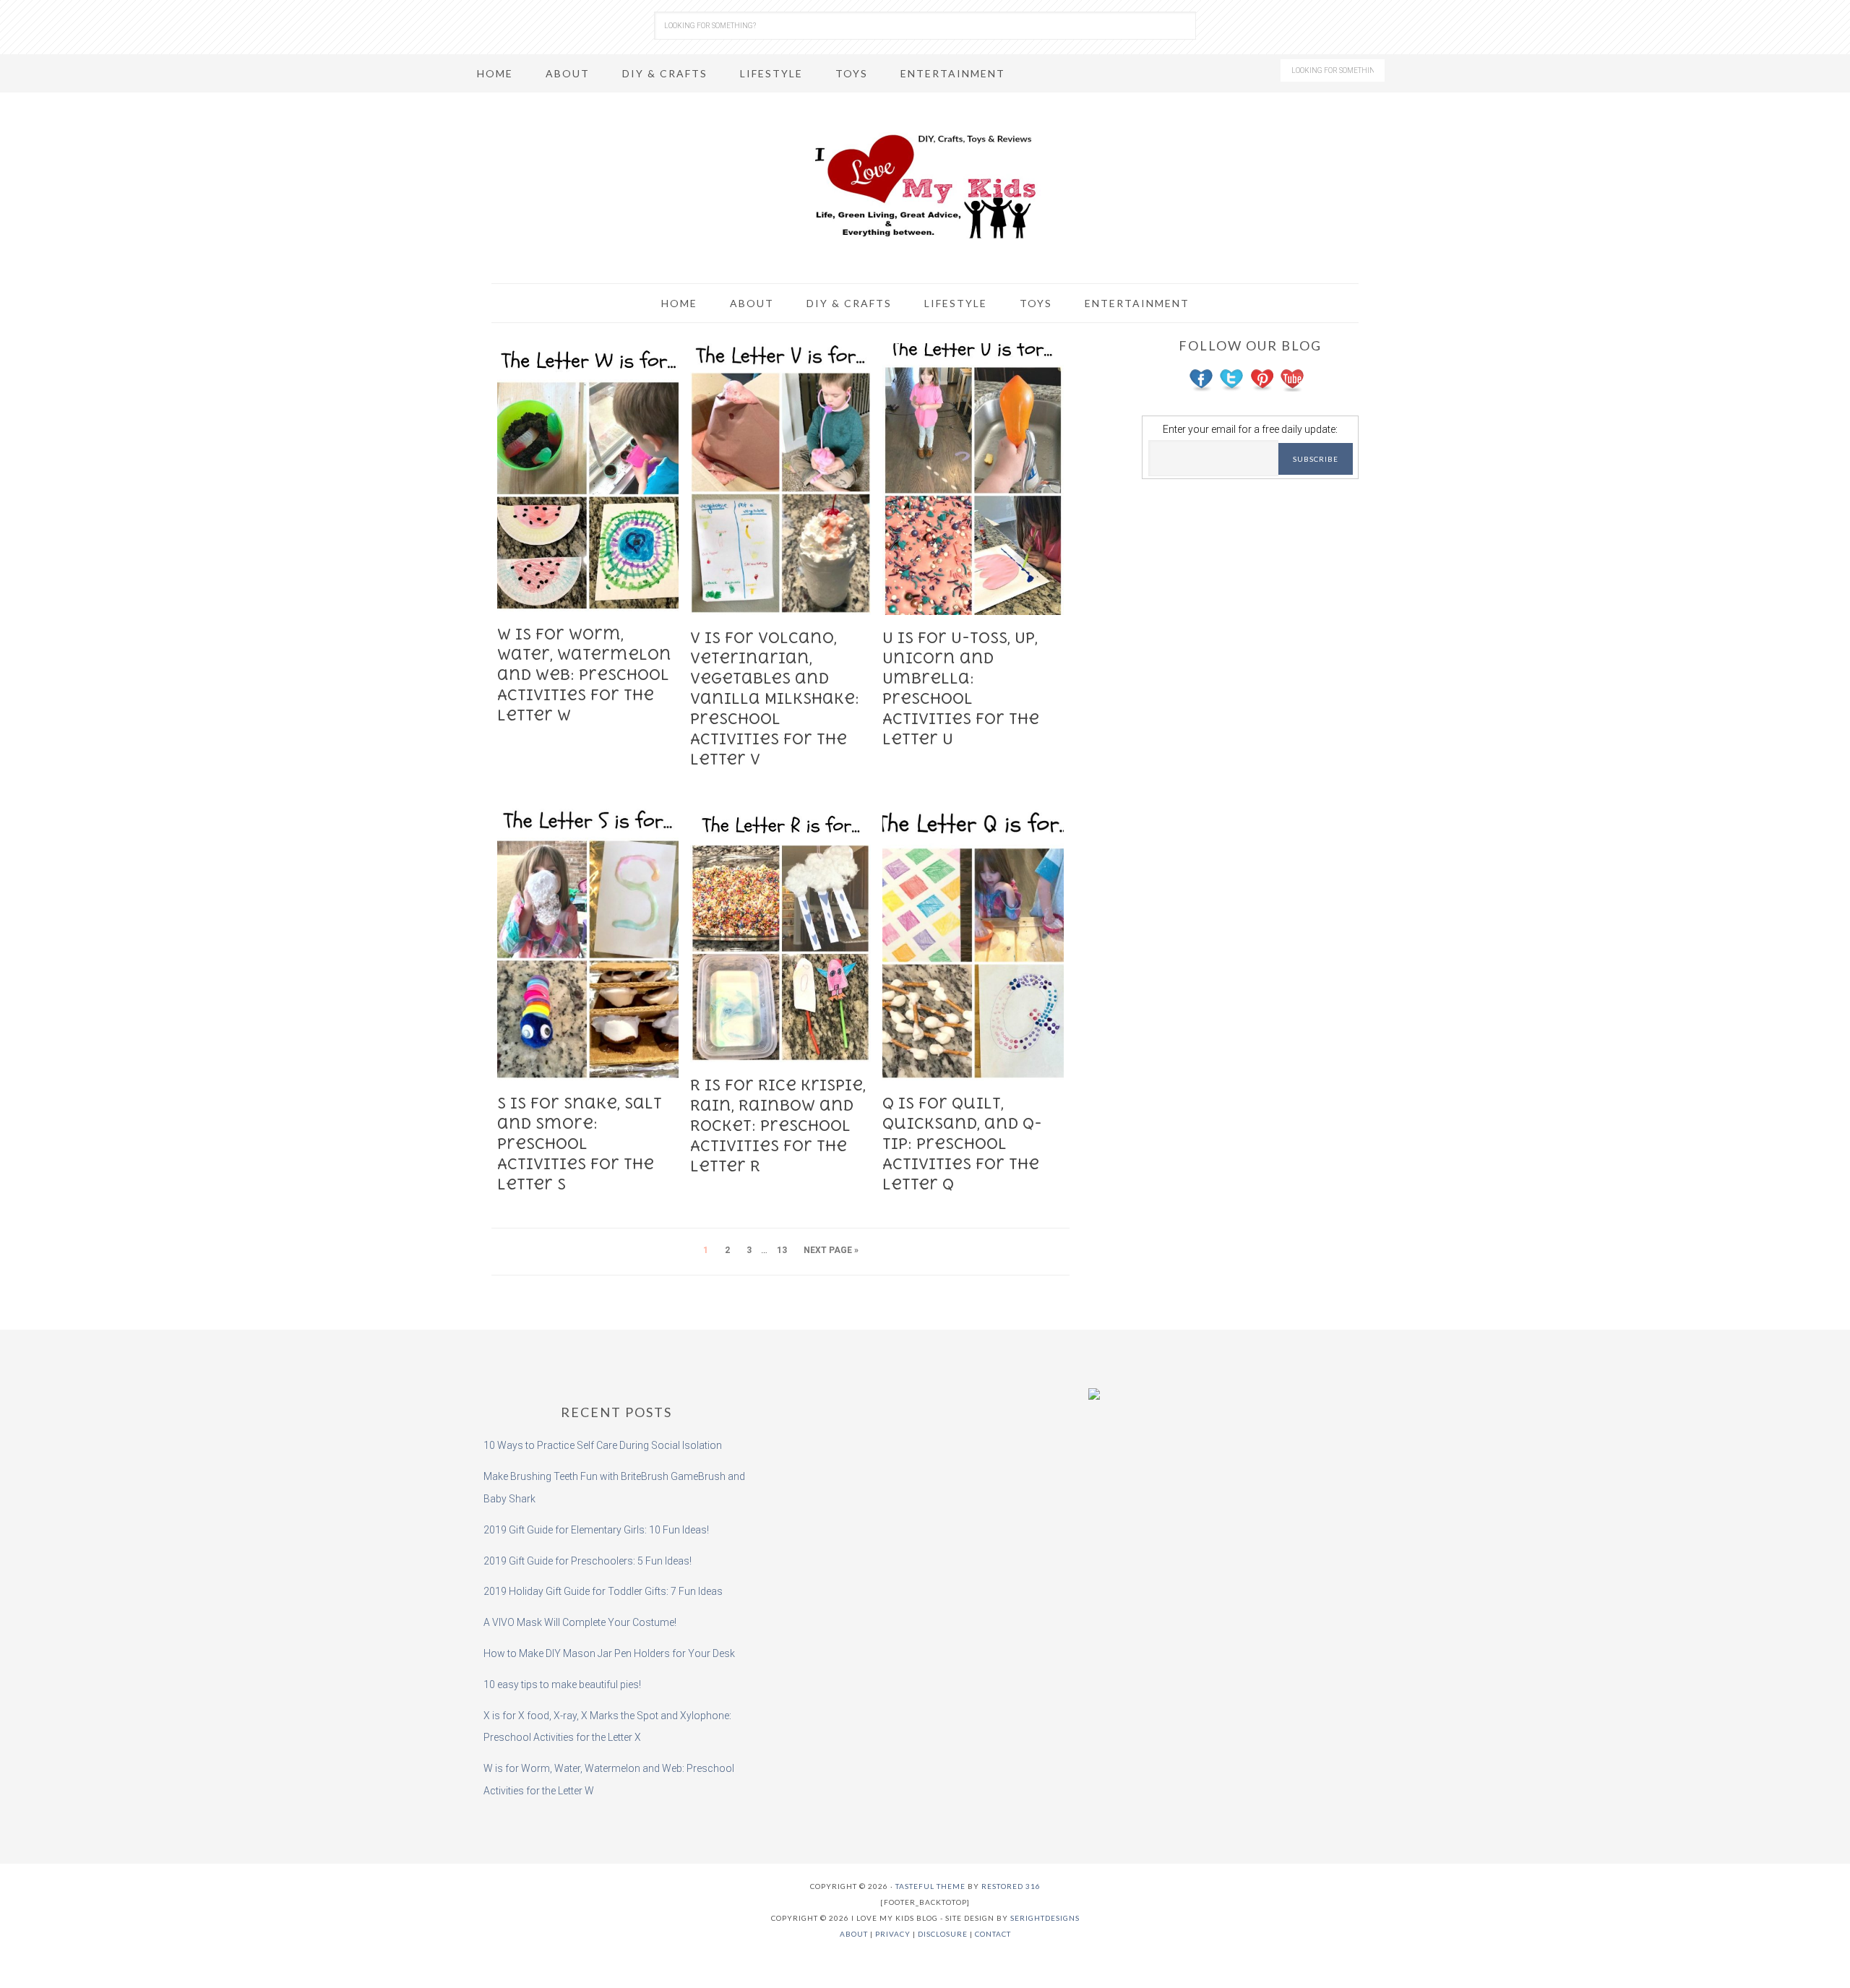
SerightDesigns (1045, 1918)
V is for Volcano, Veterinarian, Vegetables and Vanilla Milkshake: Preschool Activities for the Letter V (775, 698)
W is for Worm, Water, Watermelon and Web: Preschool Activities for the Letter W (584, 675)
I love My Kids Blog (925, 186)
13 (782, 1250)
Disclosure (943, 1934)
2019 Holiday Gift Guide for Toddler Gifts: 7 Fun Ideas (603, 1591)
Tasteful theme (930, 1886)
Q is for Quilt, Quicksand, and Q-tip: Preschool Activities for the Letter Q (962, 1144)
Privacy (893, 1934)
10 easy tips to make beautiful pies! (562, 1684)
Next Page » (831, 1250)
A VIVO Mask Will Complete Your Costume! (580, 1622)
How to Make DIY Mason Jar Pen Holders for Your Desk (609, 1653)
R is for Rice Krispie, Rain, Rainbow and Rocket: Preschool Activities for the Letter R (778, 1126)
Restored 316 (1011, 1886)
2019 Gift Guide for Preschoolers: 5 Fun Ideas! (588, 1561)
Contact (993, 1934)
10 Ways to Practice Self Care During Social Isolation (603, 1445)
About (854, 1934)
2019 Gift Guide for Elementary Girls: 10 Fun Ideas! (596, 1530)
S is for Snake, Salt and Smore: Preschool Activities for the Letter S (580, 1144)
